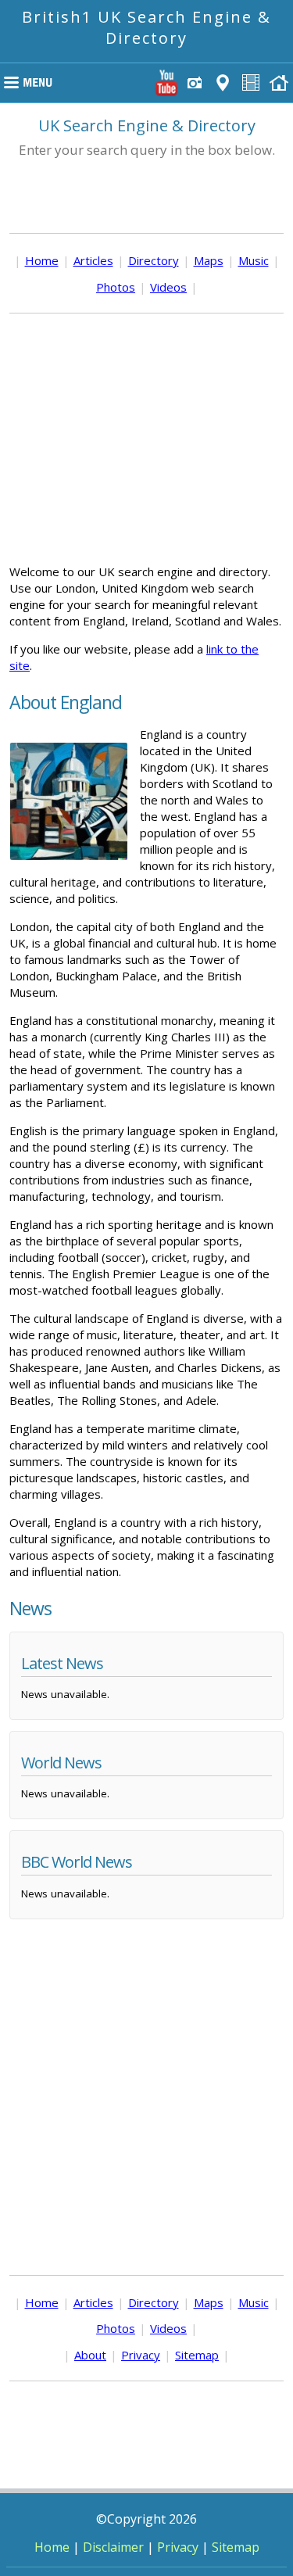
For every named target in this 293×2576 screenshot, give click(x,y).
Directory (154, 260)
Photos (116, 287)
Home (42, 260)
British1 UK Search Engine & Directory (146, 27)
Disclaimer (113, 2547)
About (90, 2355)
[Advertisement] (146, 439)
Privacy (141, 2355)
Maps (209, 260)
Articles (93, 260)
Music (254, 260)
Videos (168, 287)
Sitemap (197, 2355)
